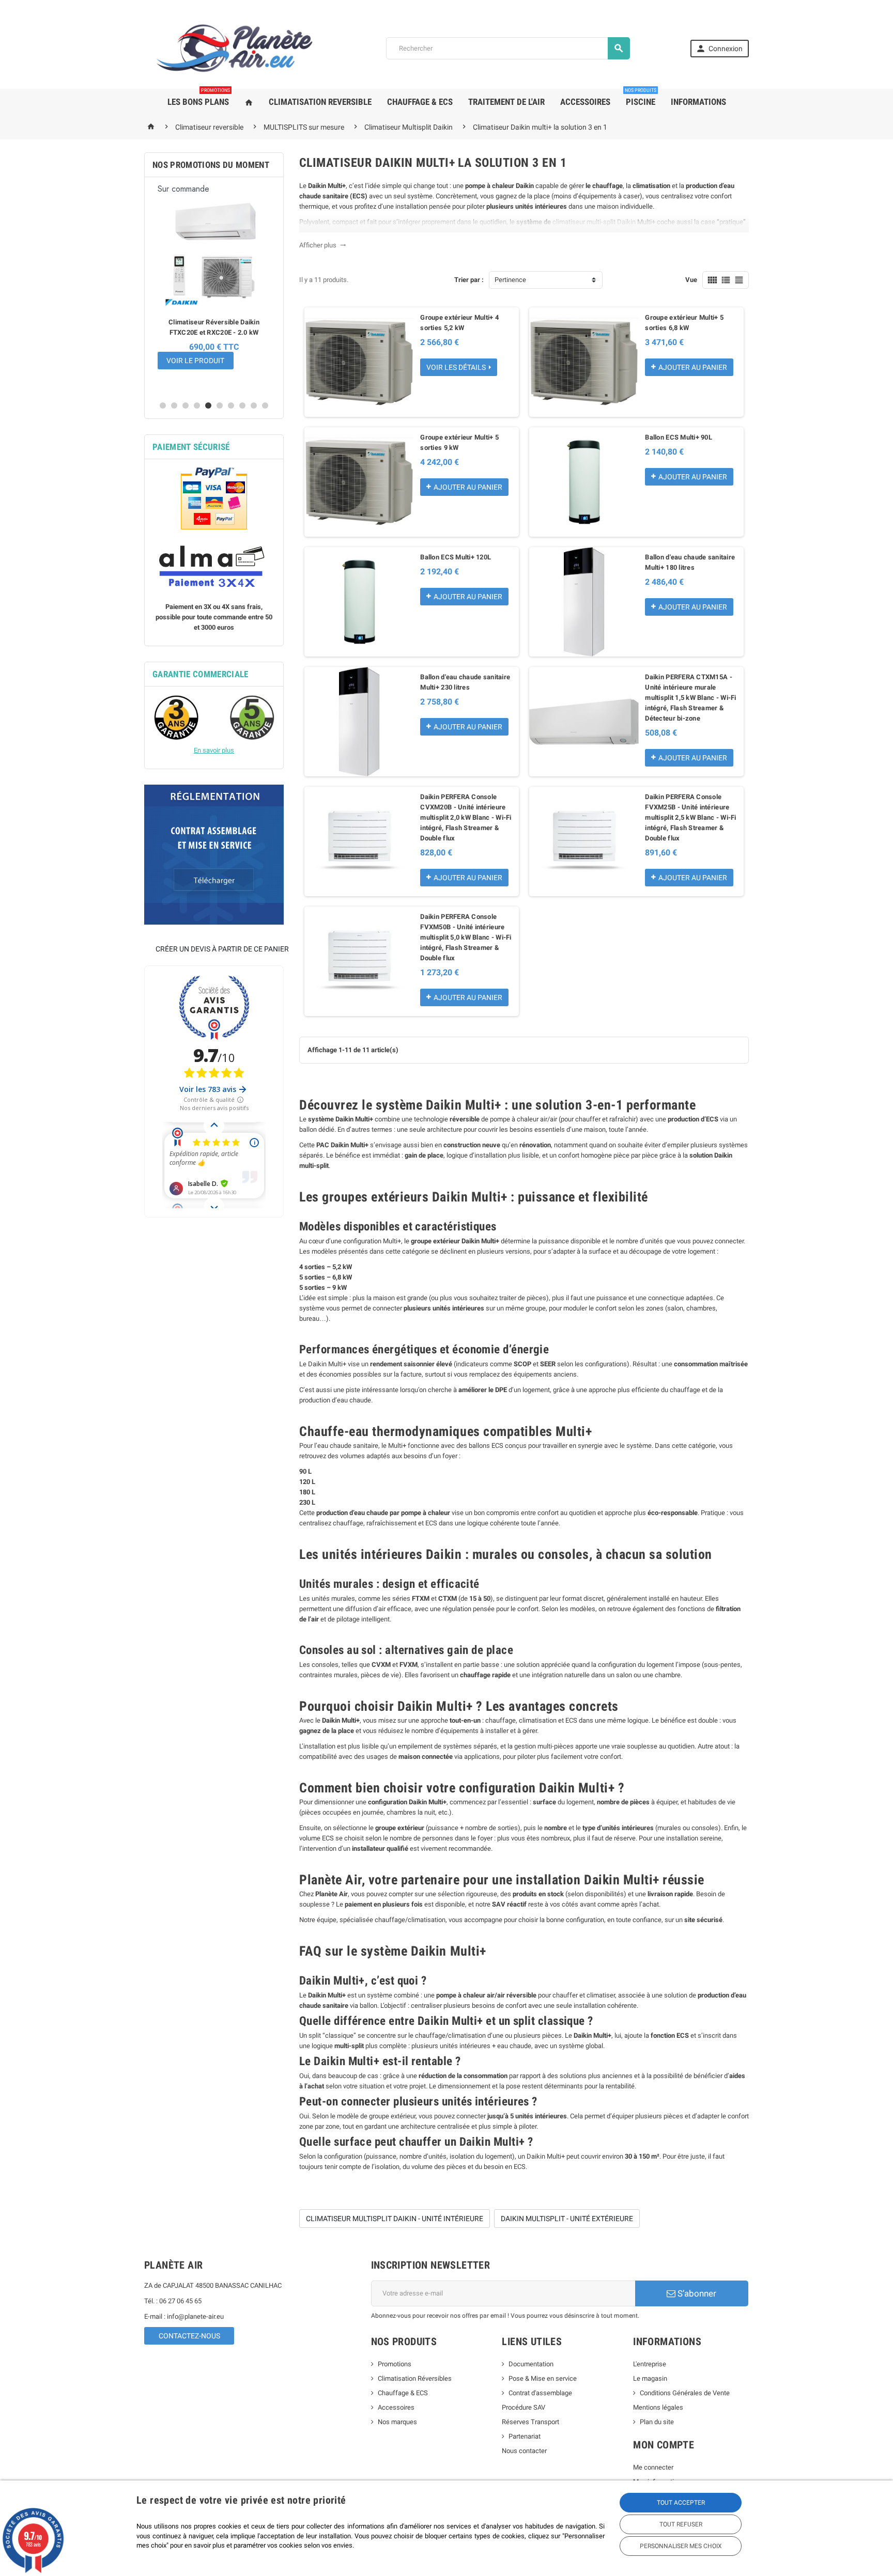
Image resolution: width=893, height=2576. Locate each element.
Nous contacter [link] (524, 2451)
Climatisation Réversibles (415, 2378)
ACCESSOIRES (585, 102)
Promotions (395, 2364)
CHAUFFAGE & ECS (420, 102)
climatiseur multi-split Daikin (594, 222)
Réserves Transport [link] (530, 2422)
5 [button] (208, 405)
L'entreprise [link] (650, 2364)
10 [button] (265, 405)
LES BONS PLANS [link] (199, 98)
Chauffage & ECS (403, 2393)
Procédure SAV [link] (524, 2407)
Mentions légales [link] (658, 2407)
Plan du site (657, 2422)
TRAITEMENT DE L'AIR (506, 102)
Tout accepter (681, 2503)
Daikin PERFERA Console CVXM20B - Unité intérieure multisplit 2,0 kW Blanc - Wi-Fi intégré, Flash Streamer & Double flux (466, 817)
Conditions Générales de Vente (685, 2393)
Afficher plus (323, 245)
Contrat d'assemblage (540, 2393)
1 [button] (163, 405)
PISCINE (641, 98)
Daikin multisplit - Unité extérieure (567, 2219)
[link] (720, 49)
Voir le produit (195, 361)
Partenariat (525, 2436)
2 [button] (174, 405)
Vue (691, 280)
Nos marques (397, 2422)
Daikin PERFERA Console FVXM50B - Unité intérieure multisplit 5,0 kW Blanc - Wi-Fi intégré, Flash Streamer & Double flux (466, 937)
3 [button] (186, 405)
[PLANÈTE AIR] (235, 48)
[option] (214, 289)
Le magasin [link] (650, 2378)
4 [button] (197, 405)
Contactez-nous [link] (189, 2336)
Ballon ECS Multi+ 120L (456, 557)
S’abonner (696, 2293)
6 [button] (220, 405)
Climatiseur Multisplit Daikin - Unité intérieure (395, 2219)
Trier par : (469, 280)
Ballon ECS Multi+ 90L (679, 437)
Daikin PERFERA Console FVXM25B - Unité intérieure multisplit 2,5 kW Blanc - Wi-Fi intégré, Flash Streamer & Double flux (690, 817)
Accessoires (396, 2407)
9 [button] (254, 405)
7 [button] (231, 405)
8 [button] (242, 405)
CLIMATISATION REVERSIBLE (320, 102)
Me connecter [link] (653, 2467)
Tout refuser (681, 2524)
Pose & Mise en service (543, 2378)
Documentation (531, 2364)
